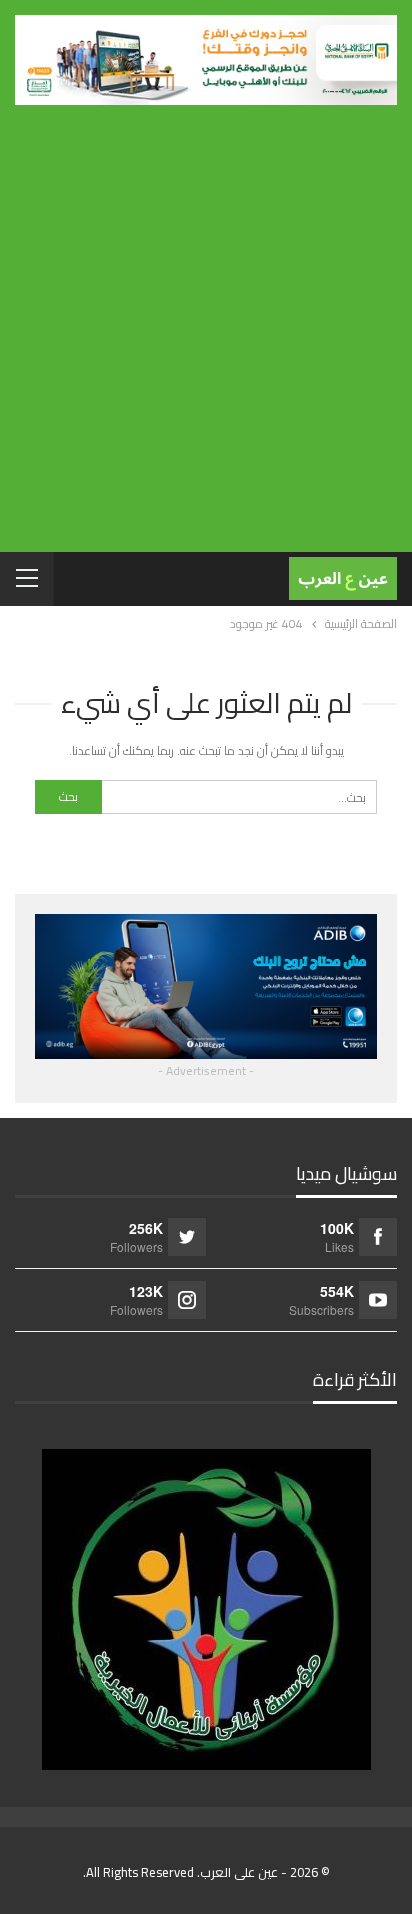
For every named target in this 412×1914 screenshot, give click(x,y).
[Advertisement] (206, 321)
